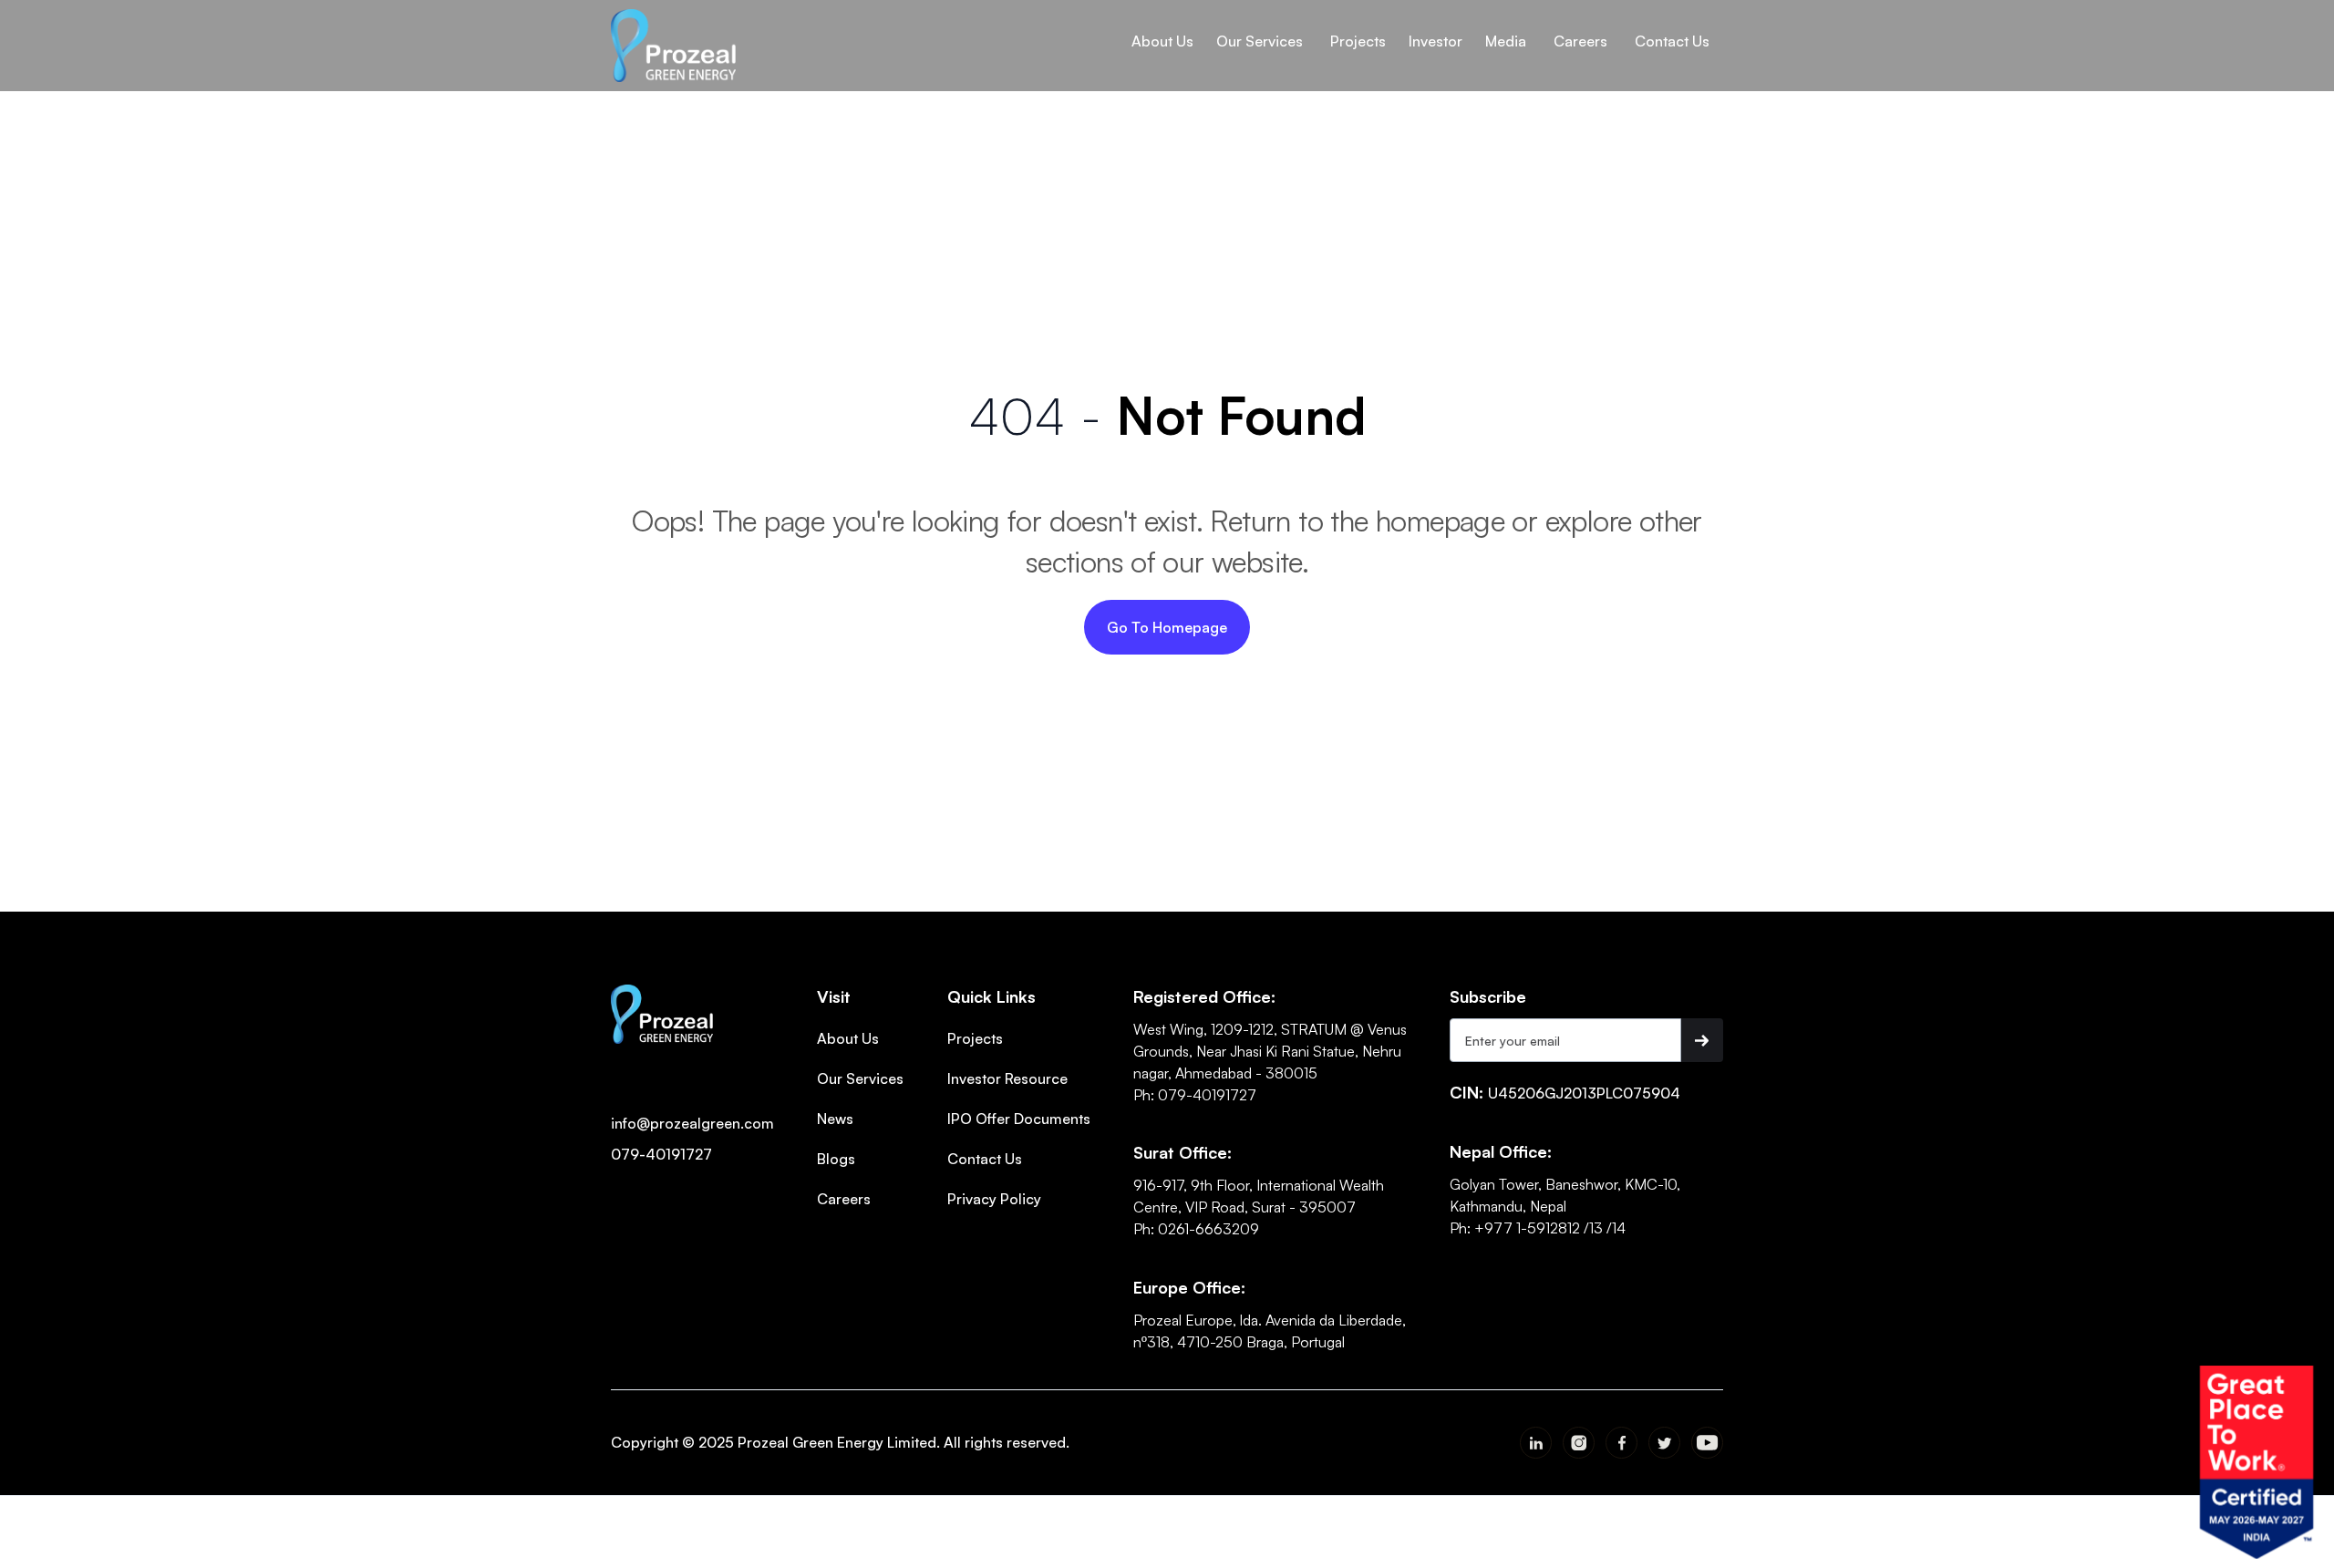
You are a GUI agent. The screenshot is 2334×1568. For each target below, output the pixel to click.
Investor (1436, 41)
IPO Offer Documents (1019, 1119)
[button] (1162, 41)
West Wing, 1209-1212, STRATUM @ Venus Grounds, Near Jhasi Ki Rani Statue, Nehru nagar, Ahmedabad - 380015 (1270, 1051)
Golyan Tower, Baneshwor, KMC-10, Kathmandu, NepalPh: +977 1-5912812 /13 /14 (1565, 1206)
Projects (975, 1038)
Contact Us (985, 1159)
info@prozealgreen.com (692, 1123)
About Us (1162, 41)
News (835, 1119)
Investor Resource (1007, 1078)
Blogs (836, 1159)
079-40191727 (661, 1154)
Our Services (860, 1078)
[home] (673, 46)
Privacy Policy (994, 1199)
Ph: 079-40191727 (1195, 1095)
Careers (844, 1199)
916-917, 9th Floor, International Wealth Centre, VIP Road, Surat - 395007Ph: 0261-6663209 (1259, 1207)
